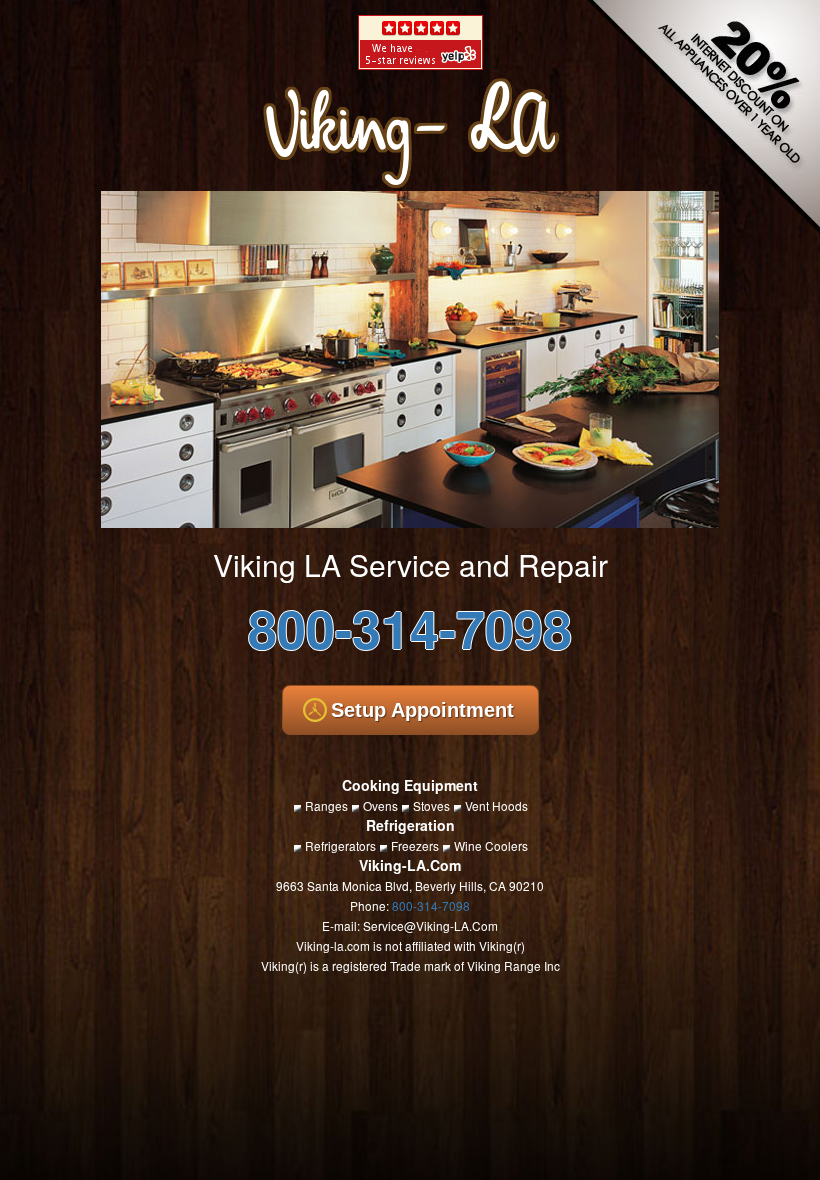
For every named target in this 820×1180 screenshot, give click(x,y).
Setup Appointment (422, 710)
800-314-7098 (410, 627)
